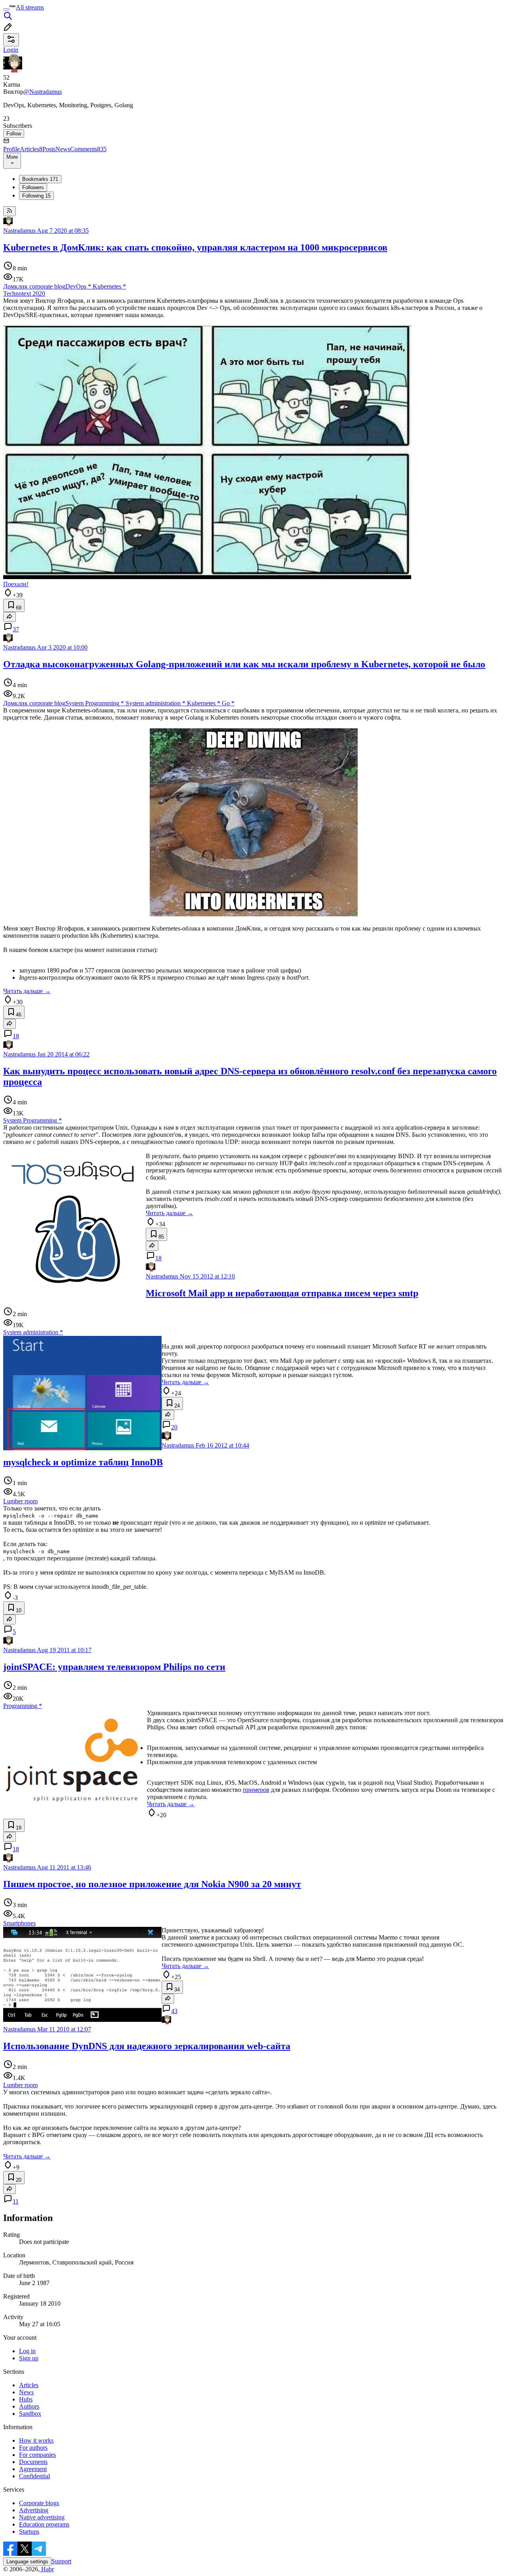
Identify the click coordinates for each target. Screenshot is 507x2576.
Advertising (34, 2510)
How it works (36, 2440)
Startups (29, 2531)
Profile (11, 149)
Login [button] (11, 50)
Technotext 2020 (24, 294)
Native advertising (42, 2517)
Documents (33, 2462)
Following (36, 196)
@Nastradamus (43, 92)
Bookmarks (40, 179)
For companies (37, 2455)
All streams (30, 7)
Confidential (34, 2476)
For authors (33, 2448)
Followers (33, 187)
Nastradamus (19, 231)
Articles (31, 149)
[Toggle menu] (6, 9)
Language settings (27, 2562)
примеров (256, 1790)
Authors (29, 2406)
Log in (27, 2351)
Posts (49, 149)
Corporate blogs (39, 2503)
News (63, 149)
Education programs (44, 2524)
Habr (47, 2569)
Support (61, 2561)
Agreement (33, 2469)
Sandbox (30, 2414)
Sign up (29, 2358)
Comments (88, 149)
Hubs (26, 2399)
